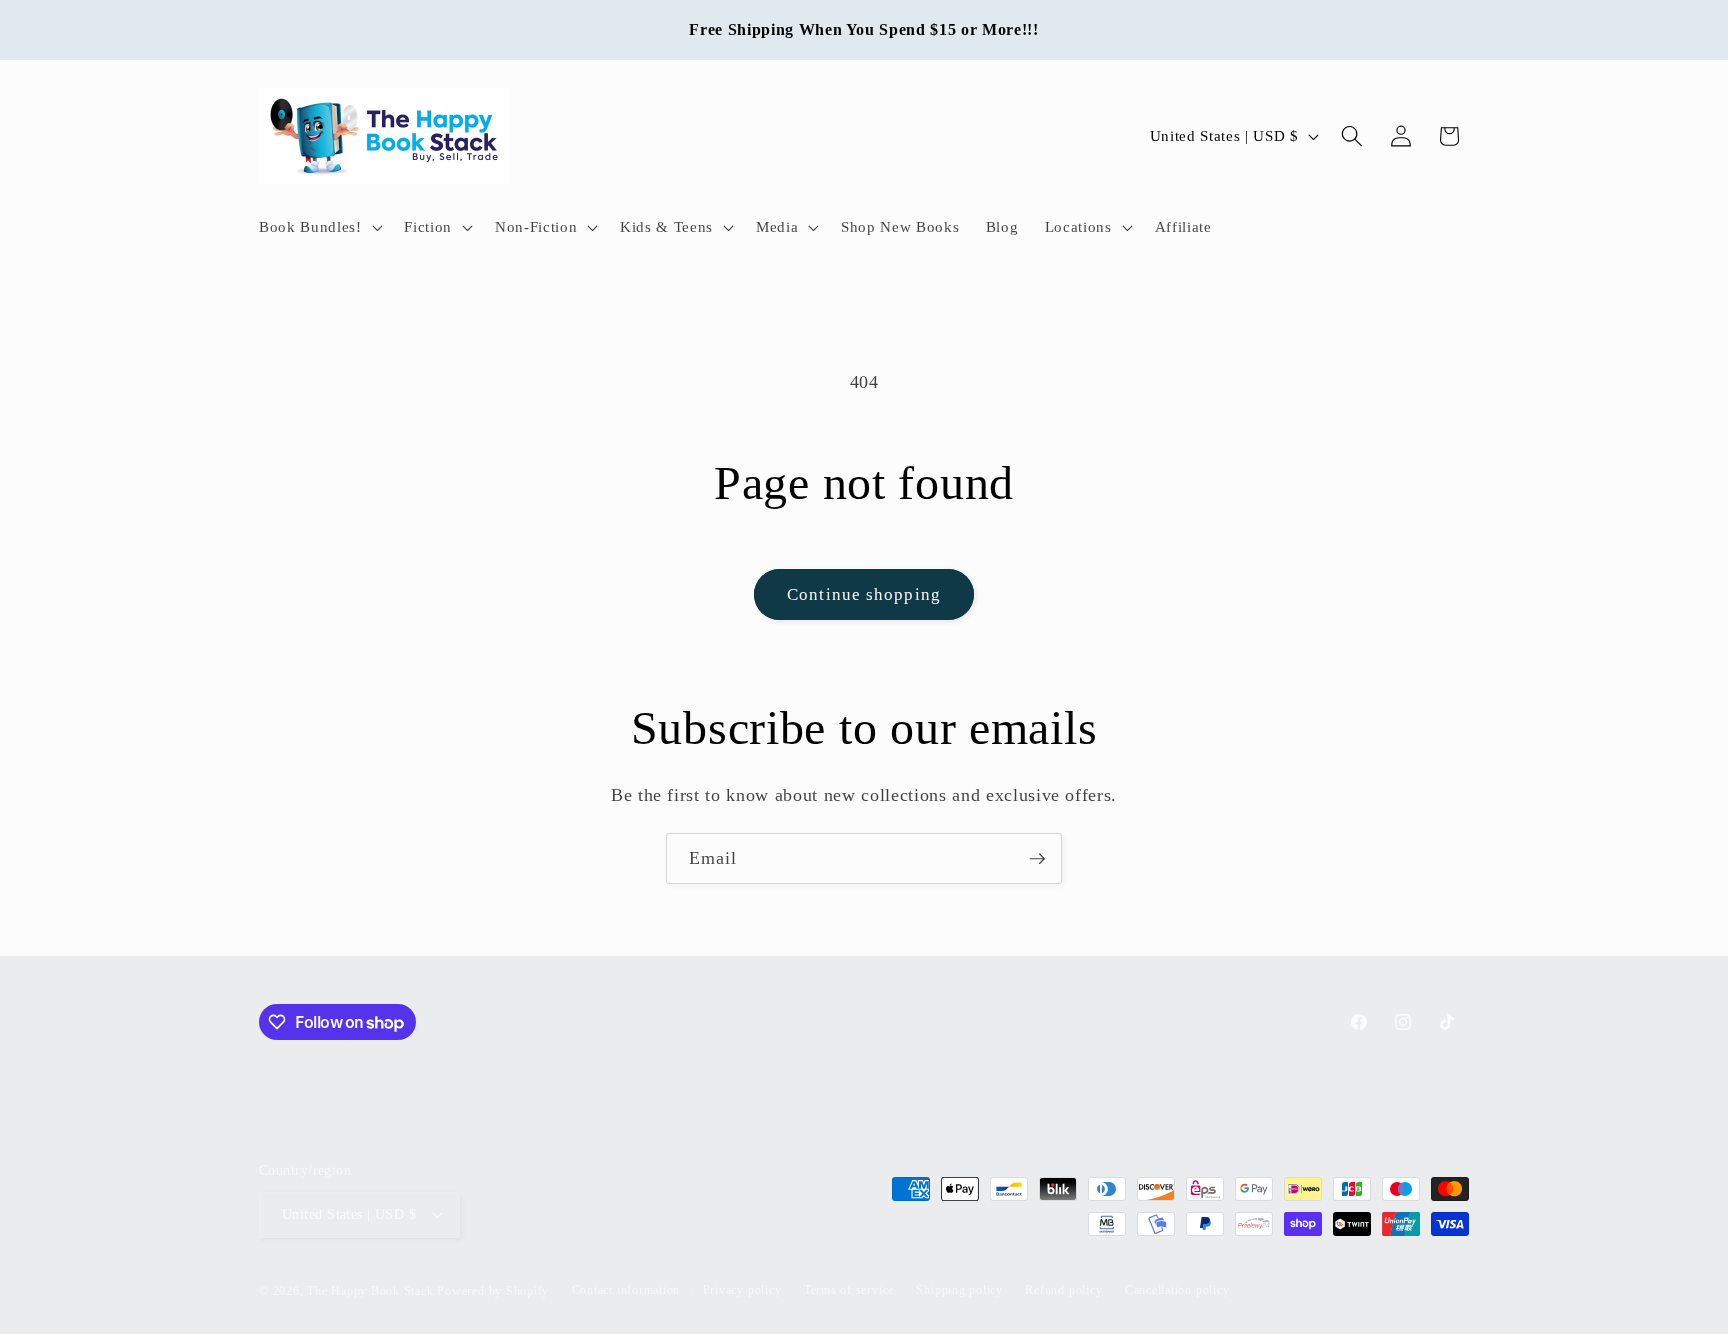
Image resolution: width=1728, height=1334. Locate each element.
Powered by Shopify (493, 1291)
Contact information (626, 1290)
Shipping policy (959, 1290)
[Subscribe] (1037, 859)
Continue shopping (864, 594)
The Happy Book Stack (372, 1291)
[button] (318, 227)
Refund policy (1063, 1290)
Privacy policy (742, 1290)
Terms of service (849, 1290)
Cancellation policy (1177, 1290)
